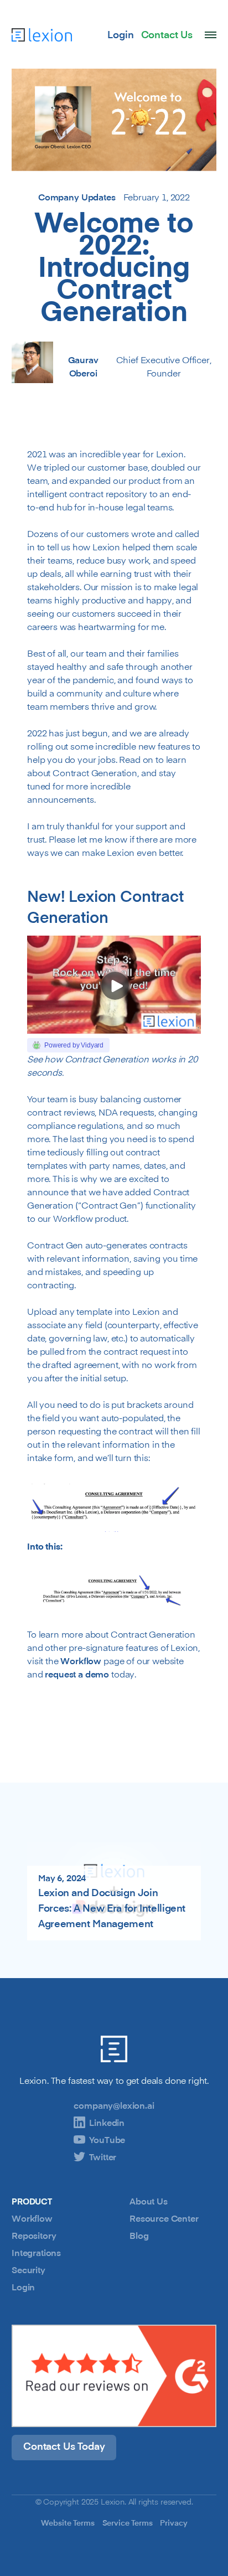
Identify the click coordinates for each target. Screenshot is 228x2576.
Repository (34, 2236)
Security (28, 2270)
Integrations (36, 2253)
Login (23, 2287)
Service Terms (128, 2523)
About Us (149, 2201)
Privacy (173, 2523)
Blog (139, 2236)
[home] (42, 34)
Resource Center (164, 2218)
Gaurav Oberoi (83, 366)
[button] (211, 35)
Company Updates (77, 197)
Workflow (81, 1661)
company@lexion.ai (114, 2105)
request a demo (77, 1674)
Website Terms (68, 2523)
